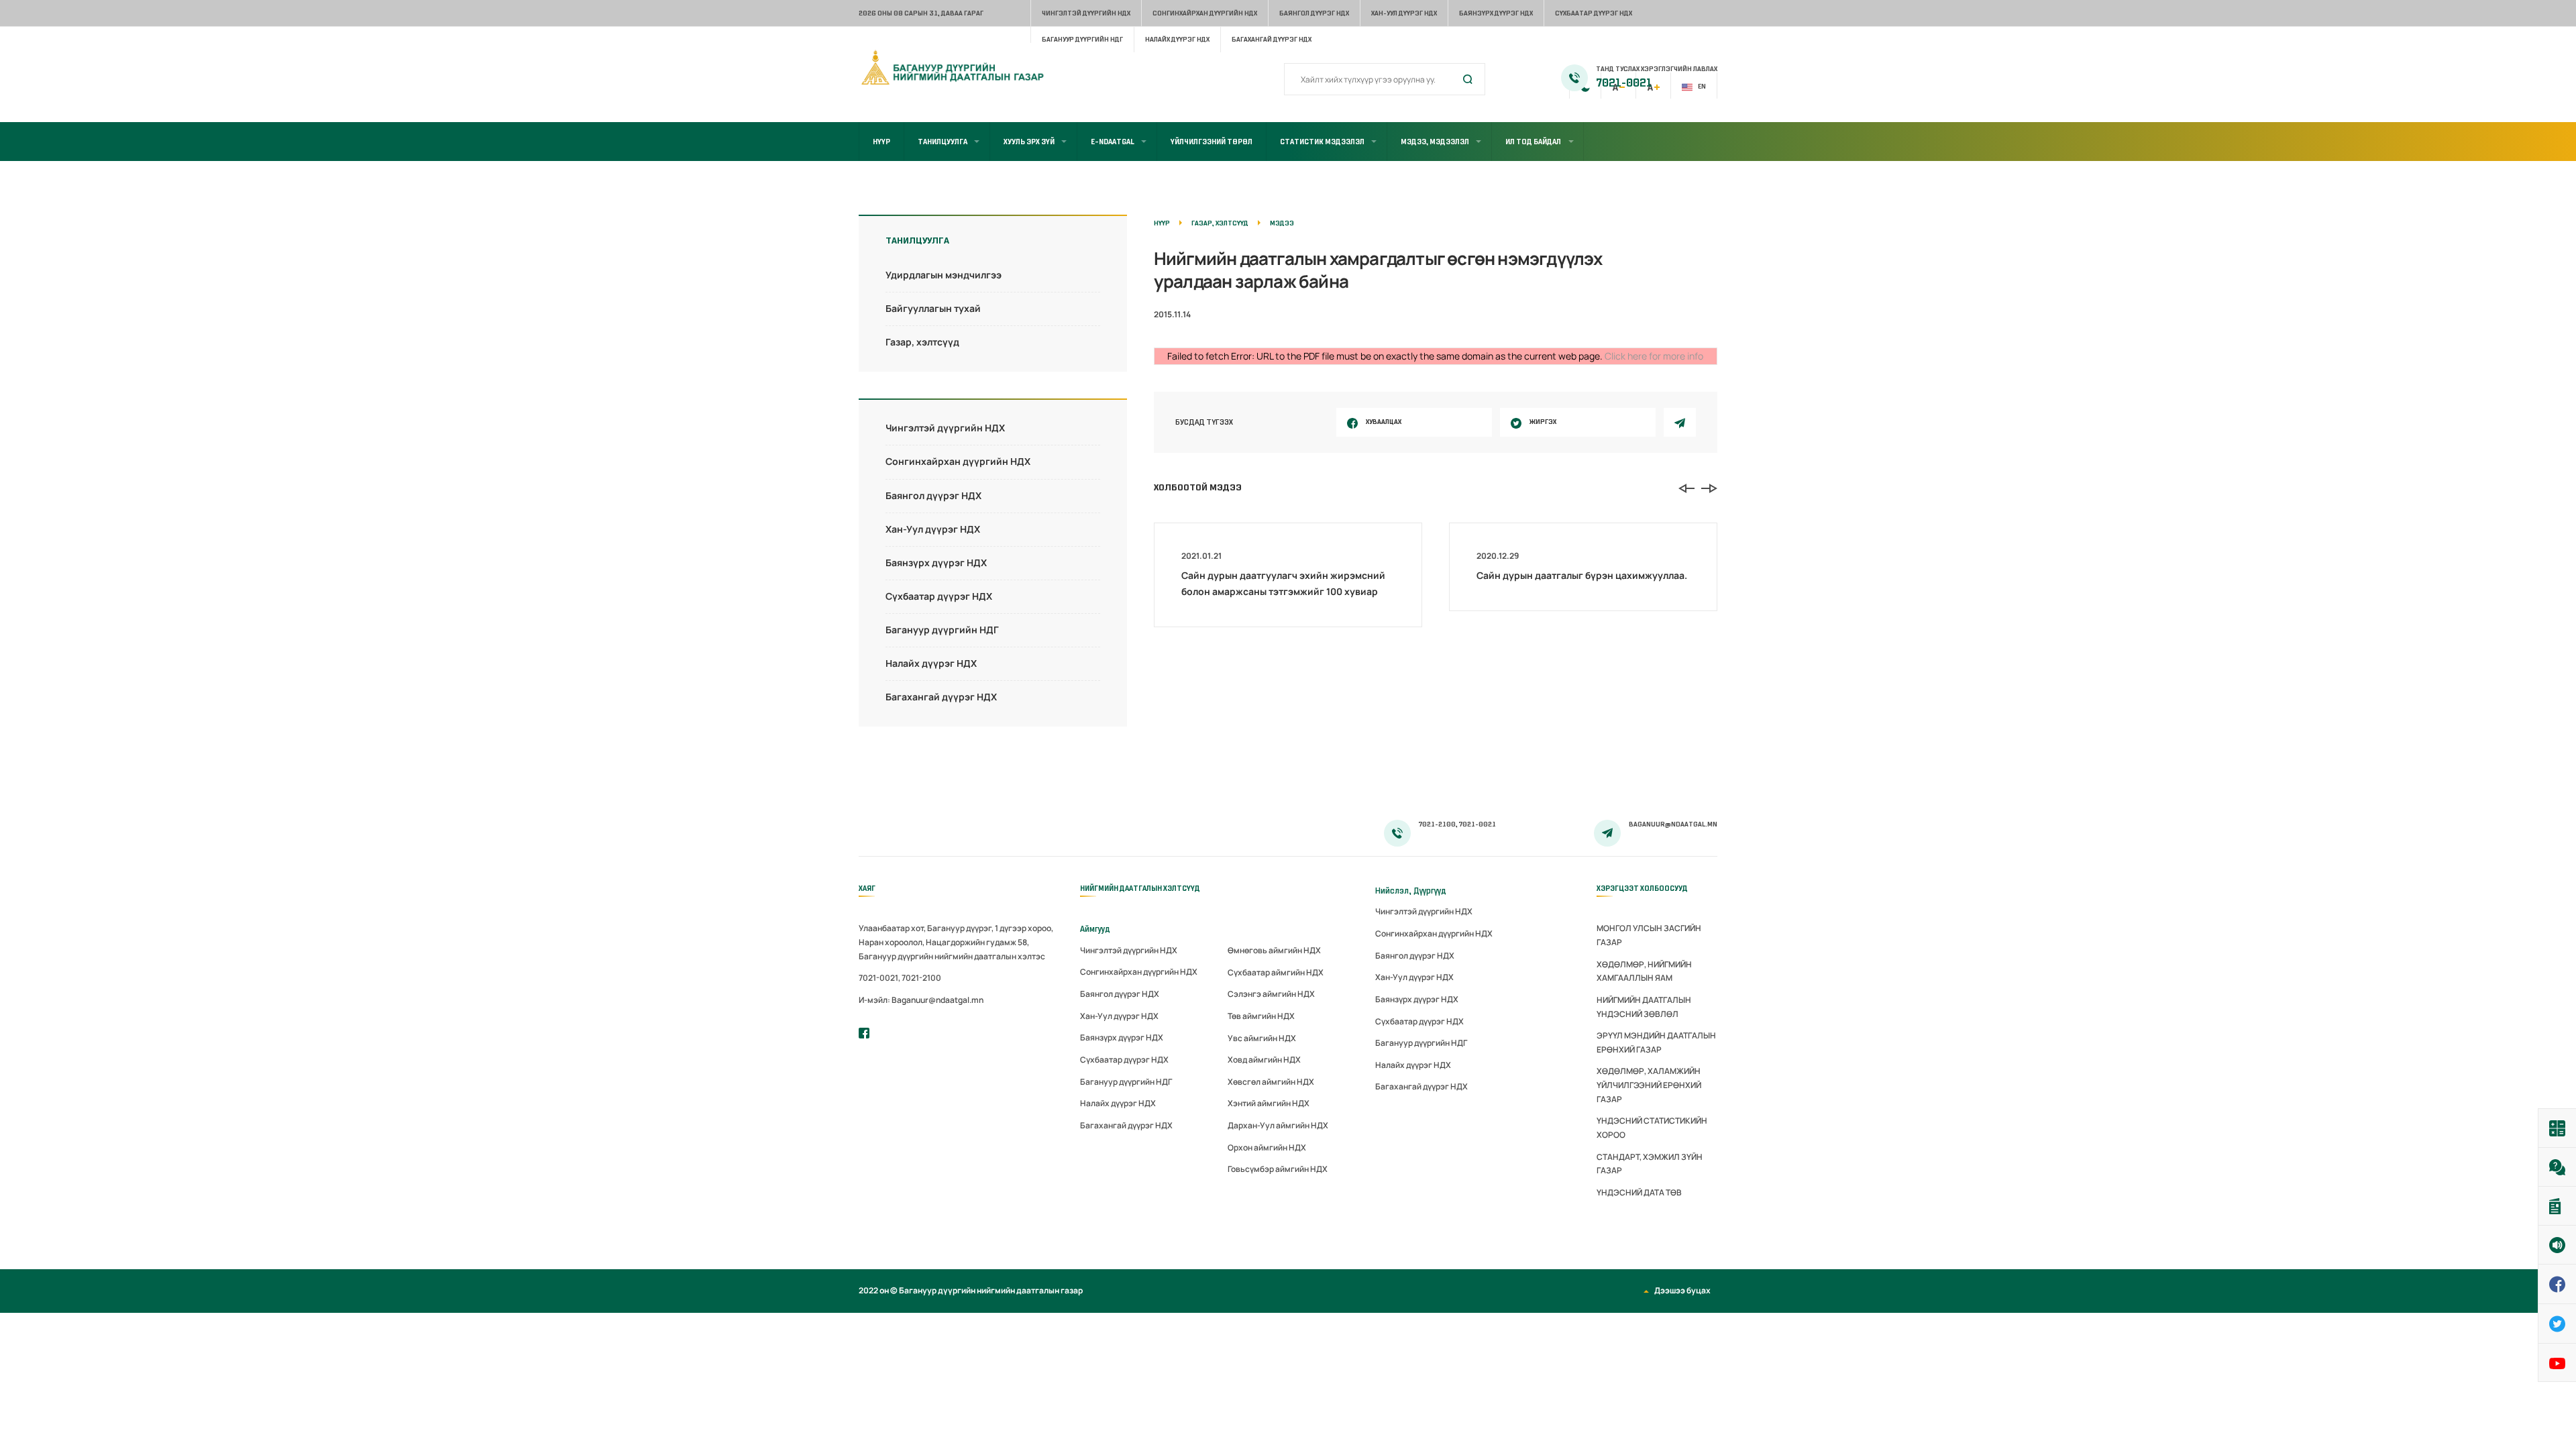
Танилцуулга (943, 142)
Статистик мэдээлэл (1322, 142)
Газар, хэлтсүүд (922, 342)
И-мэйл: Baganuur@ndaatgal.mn (921, 1000)
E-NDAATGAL (1113, 142)
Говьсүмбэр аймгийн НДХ (1278, 1169)
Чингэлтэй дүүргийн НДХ (1086, 13)
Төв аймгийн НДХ (1261, 1016)
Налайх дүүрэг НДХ (1177, 39)
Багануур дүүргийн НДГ (1082, 39)
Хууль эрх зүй (1029, 142)
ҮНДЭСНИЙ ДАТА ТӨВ (1639, 1192)
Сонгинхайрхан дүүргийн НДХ (1205, 13)
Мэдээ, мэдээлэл (1435, 142)
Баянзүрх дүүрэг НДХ (1496, 13)
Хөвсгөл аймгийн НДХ (1271, 1082)
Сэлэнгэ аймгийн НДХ (1271, 994)
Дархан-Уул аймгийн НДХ (1278, 1125)
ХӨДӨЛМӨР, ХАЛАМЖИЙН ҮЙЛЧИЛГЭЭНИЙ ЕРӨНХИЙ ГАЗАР (1649, 1085)
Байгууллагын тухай (933, 308)
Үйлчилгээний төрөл (1212, 142)
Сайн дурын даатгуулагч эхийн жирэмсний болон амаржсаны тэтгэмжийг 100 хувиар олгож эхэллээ (1283, 591)
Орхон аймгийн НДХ (1267, 1147)
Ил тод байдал (1533, 142)
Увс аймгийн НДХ (1262, 1038)
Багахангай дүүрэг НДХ (1272, 39)
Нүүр (881, 142)
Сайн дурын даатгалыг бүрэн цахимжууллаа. (1582, 575)
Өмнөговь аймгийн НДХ (1274, 950)
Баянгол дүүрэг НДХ (1314, 13)
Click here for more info (1654, 356)
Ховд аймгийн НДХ (1264, 1060)
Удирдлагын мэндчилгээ (944, 275)
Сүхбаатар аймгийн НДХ (1276, 972)
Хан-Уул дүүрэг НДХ (1404, 13)
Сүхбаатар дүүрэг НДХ (1594, 13)
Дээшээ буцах (1682, 1290)
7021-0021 (1624, 83)
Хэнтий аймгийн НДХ (1269, 1103)
